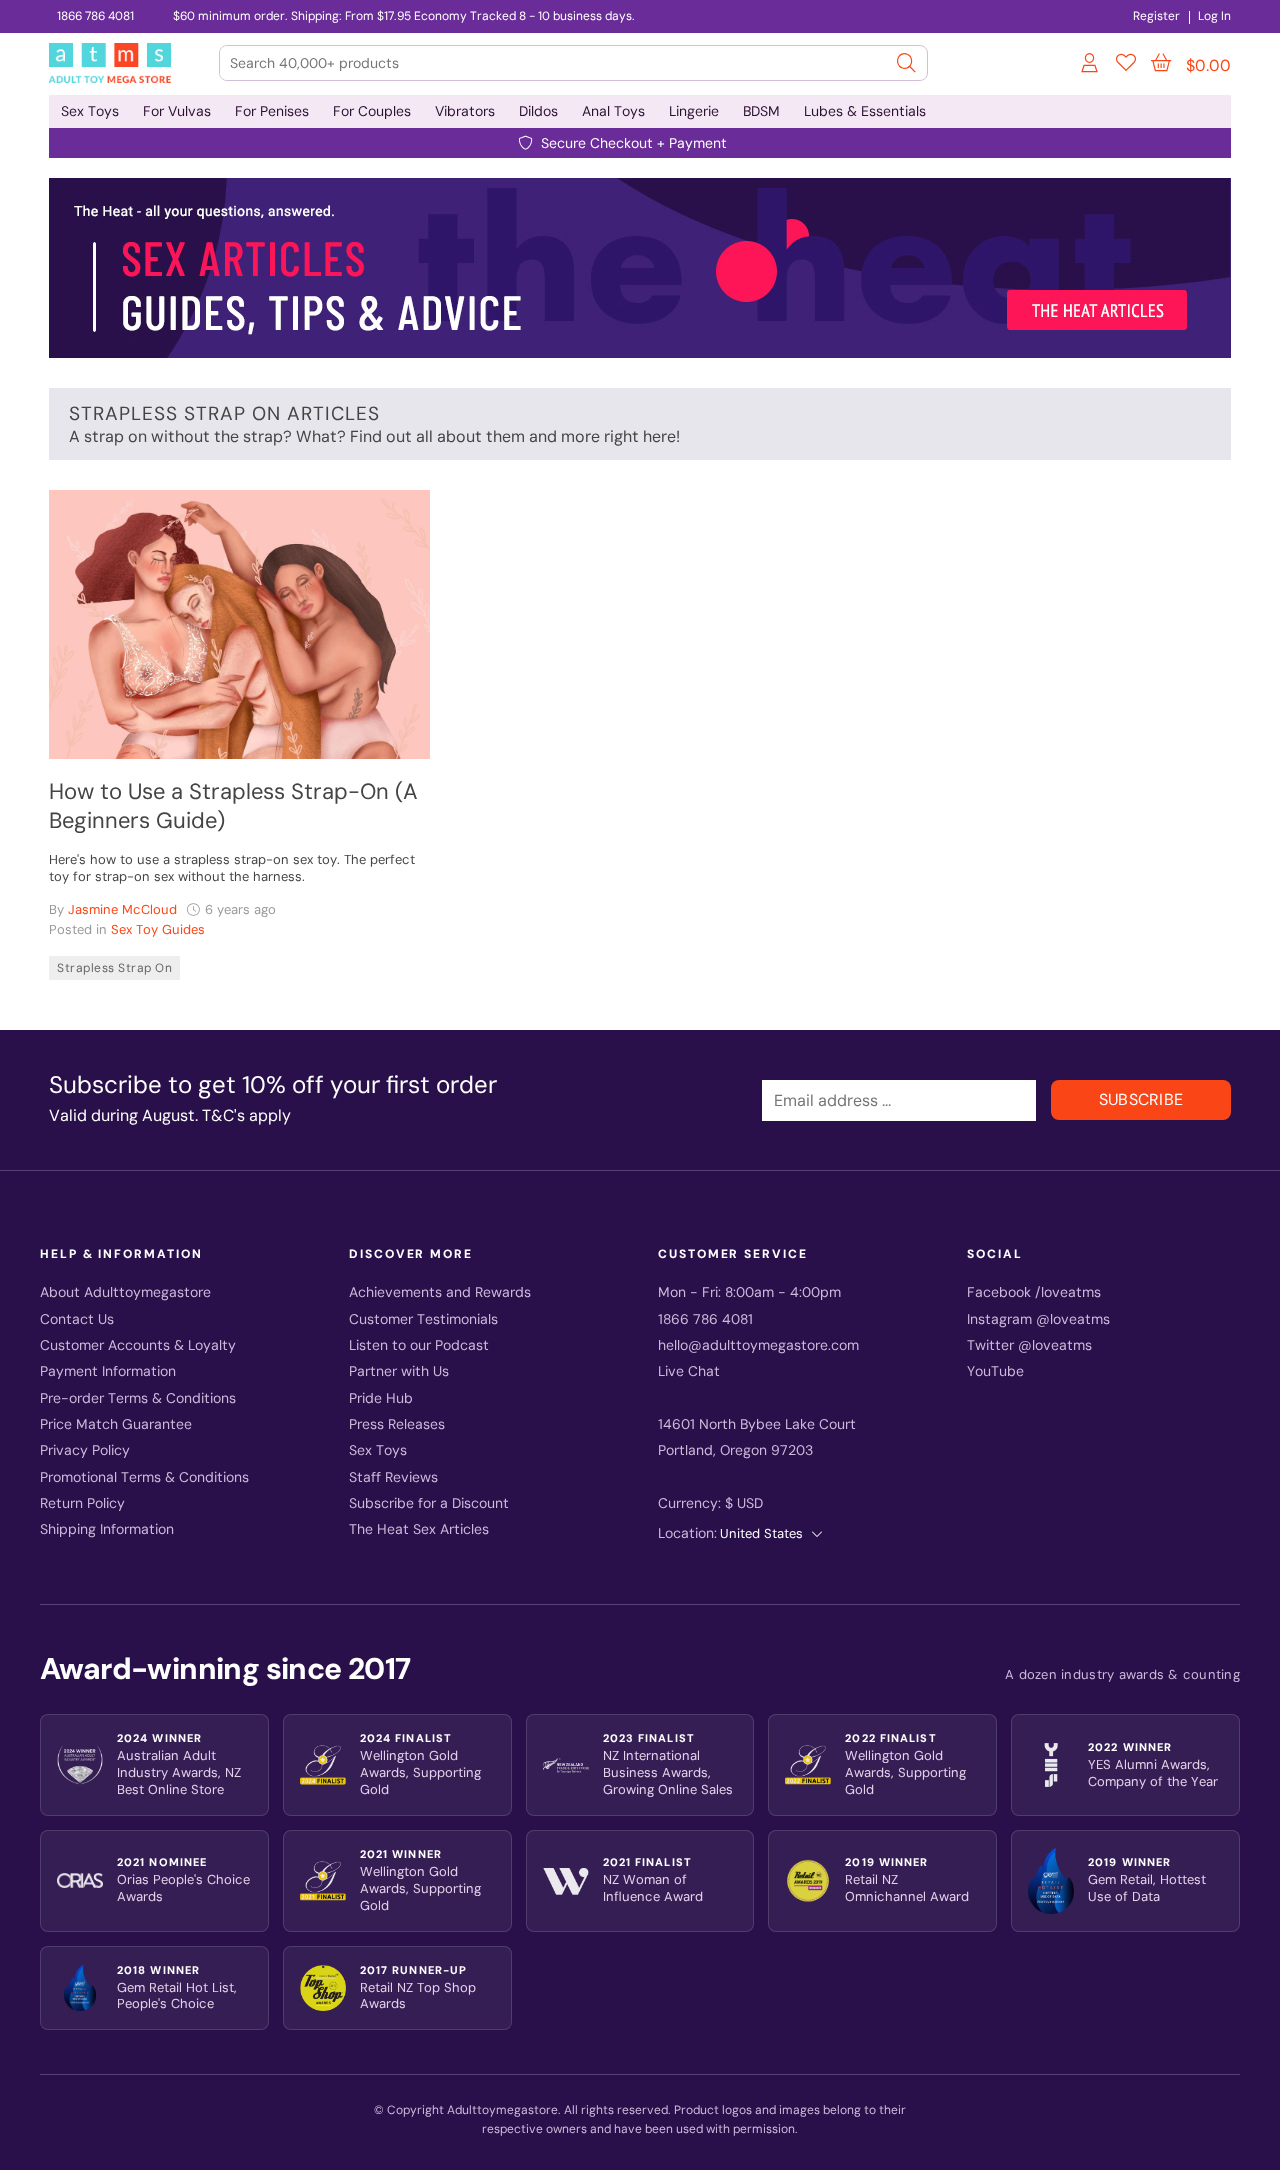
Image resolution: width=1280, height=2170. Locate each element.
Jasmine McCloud (122, 909)
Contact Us (77, 1319)
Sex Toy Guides (158, 929)
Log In (1214, 16)
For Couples (372, 111)
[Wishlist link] (1126, 66)
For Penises (272, 111)
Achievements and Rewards (440, 1292)
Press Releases (397, 1424)
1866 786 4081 (95, 16)
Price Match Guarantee (116, 1424)
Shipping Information (107, 1529)
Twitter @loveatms (1029, 1345)
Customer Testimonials (423, 1319)
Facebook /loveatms (1034, 1292)
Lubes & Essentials (865, 111)
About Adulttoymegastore (125, 1292)
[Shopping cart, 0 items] (1161, 63)
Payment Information (108, 1371)
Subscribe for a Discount (429, 1503)
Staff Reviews (393, 1477)
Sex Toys (90, 111)
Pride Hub (381, 1398)
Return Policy (82, 1503)
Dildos (538, 111)
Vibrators (465, 111)
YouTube (995, 1371)
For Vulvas (177, 111)
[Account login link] (1091, 66)
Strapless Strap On (114, 968)
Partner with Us (399, 1371)
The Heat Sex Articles (419, 1529)
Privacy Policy (85, 1450)
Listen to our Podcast (419, 1345)
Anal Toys (613, 111)
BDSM (761, 111)
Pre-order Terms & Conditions (138, 1398)
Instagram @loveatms (1038, 1319)
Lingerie (694, 111)
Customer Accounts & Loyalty (138, 1345)
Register (1156, 16)
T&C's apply (246, 1115)
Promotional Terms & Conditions (144, 1477)
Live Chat (689, 1371)
